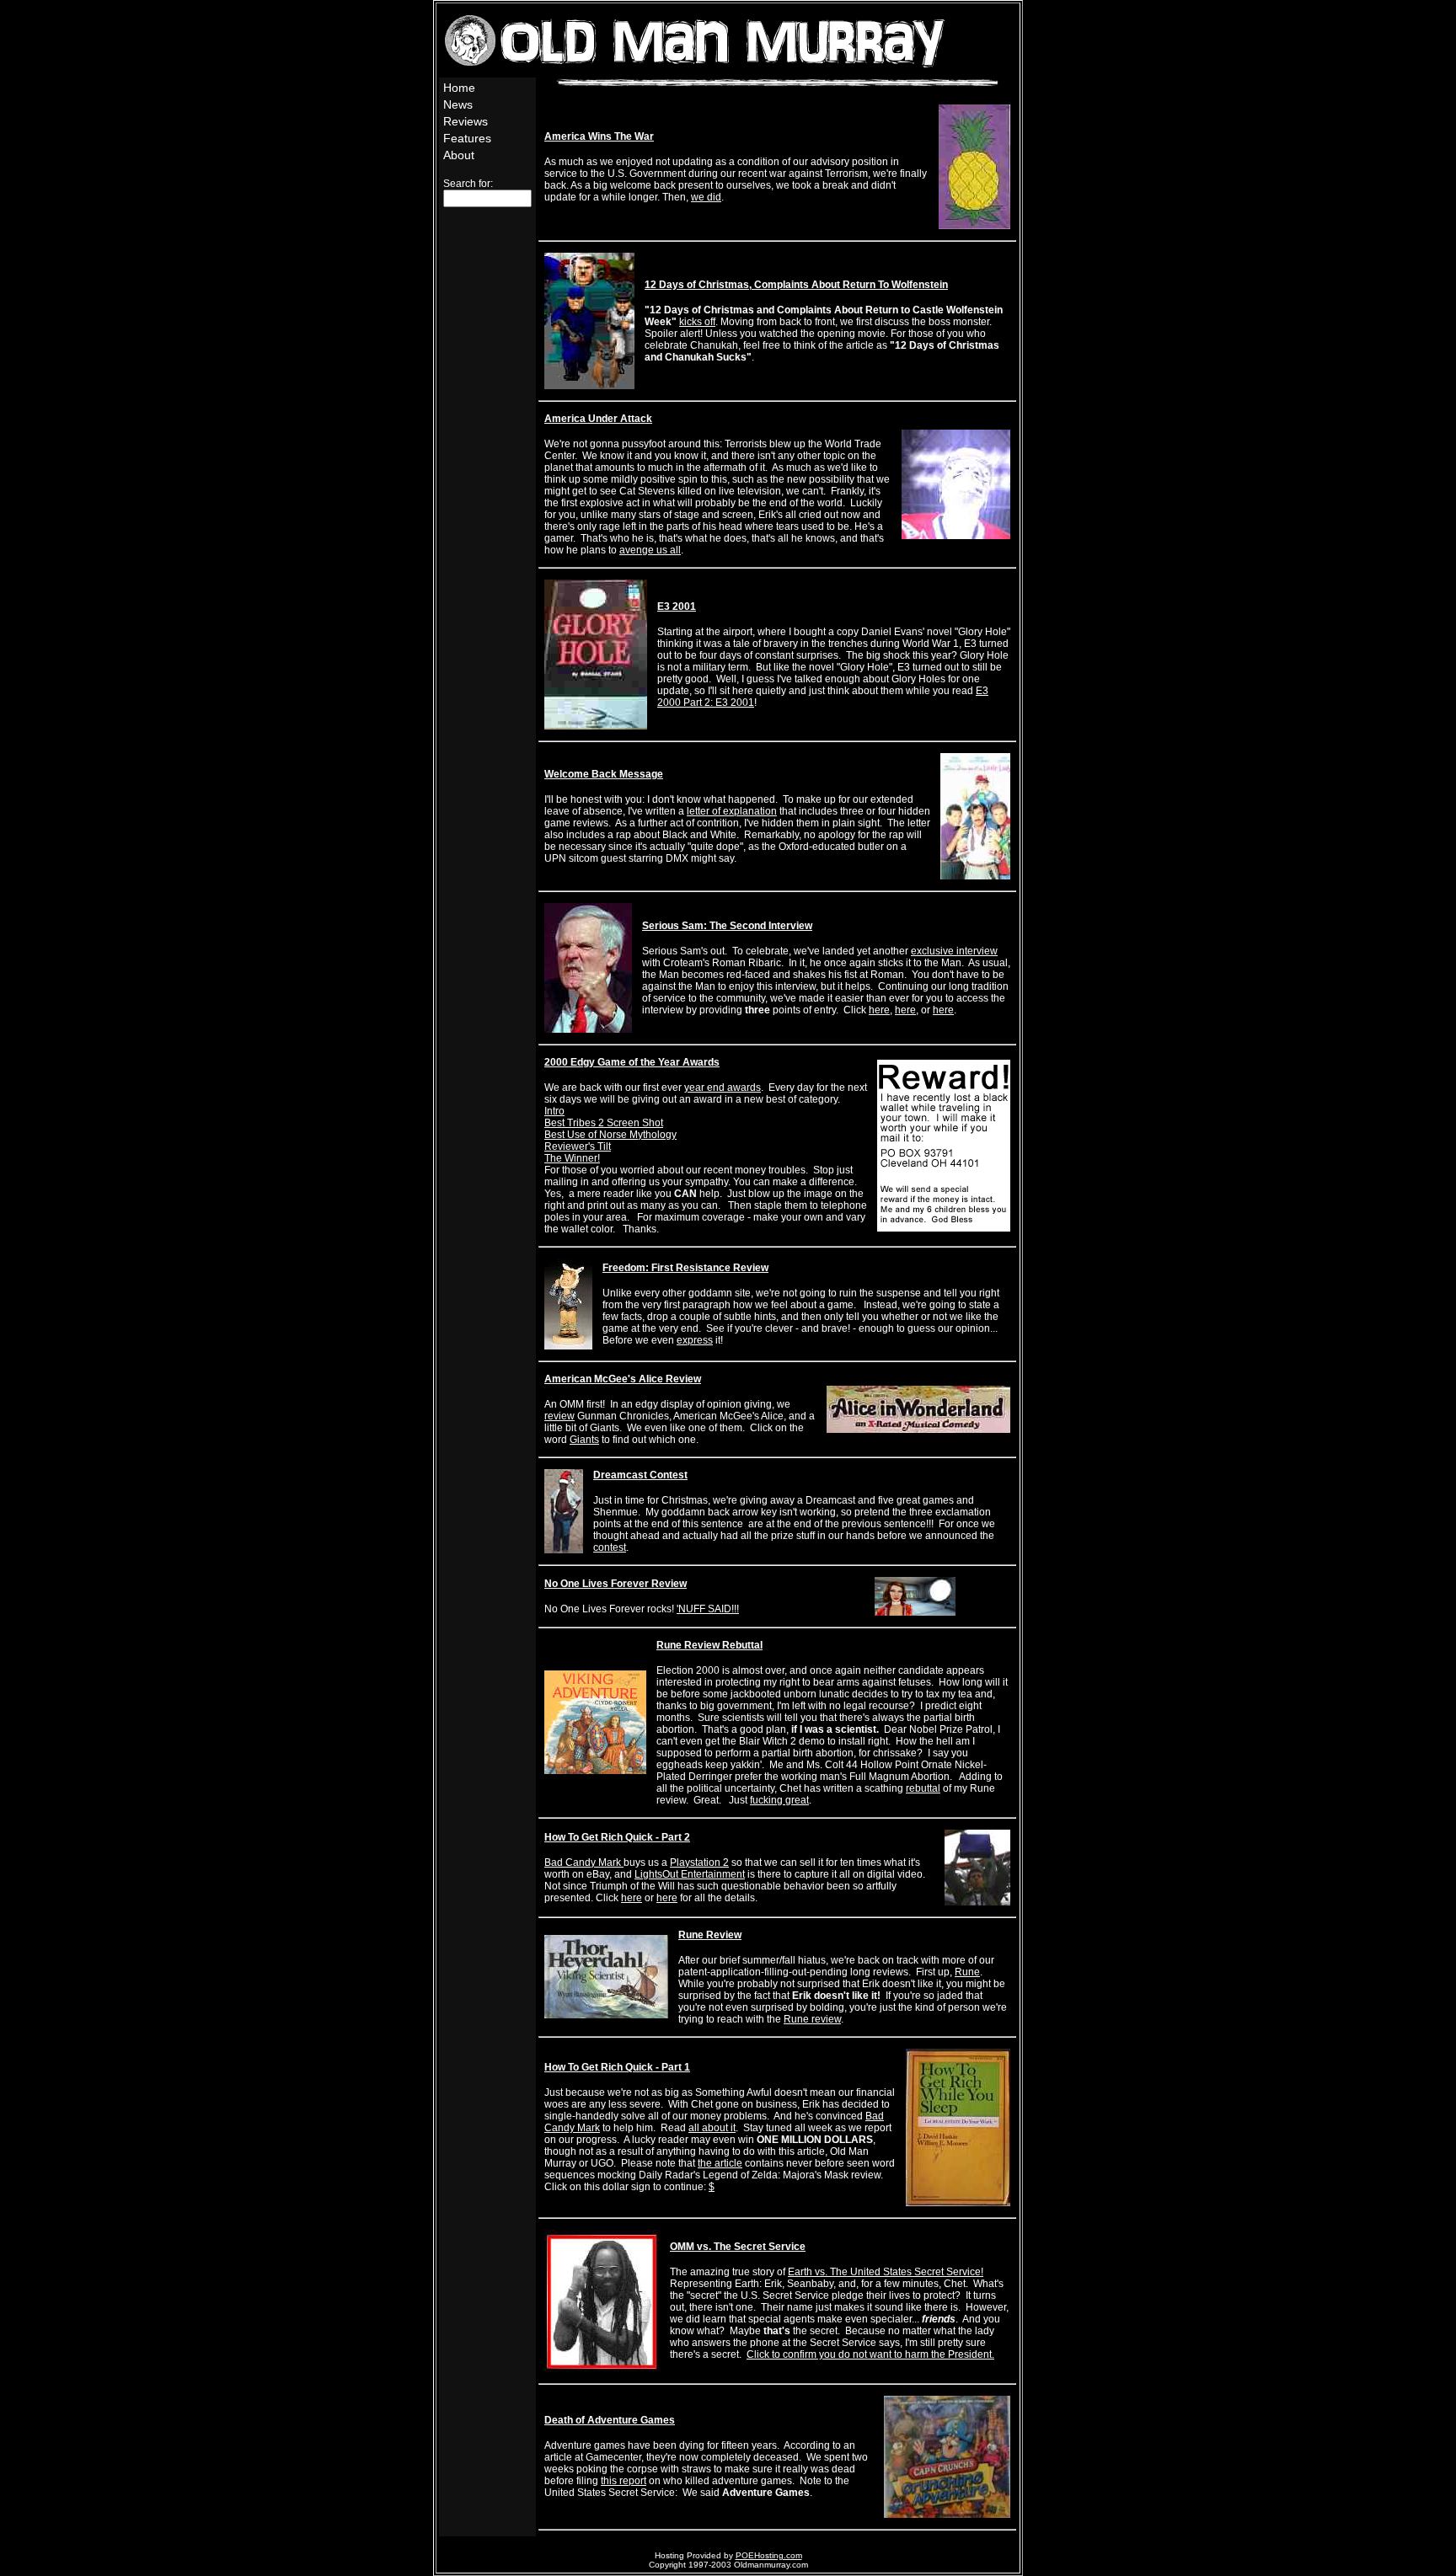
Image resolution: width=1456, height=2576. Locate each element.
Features (467, 138)
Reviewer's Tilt (578, 1146)
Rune (967, 1972)
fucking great (779, 1800)
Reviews (466, 121)
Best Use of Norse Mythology (610, 1135)
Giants (584, 1440)
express (695, 1340)
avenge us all (650, 550)
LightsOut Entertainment (690, 1874)
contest (610, 1547)
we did (706, 197)
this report (624, 2481)
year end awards (723, 1088)
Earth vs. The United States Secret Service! (886, 2272)
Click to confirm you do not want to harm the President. (870, 2354)
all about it (712, 2128)
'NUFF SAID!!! (708, 1609)
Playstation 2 (699, 1863)
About (459, 155)
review (559, 1416)
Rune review (812, 2019)
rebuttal (923, 1788)
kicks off (697, 322)
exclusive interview (954, 951)
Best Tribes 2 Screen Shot (604, 1123)
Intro (554, 1111)
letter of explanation (732, 811)
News (458, 104)
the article (720, 2163)
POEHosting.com (769, 2555)
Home (459, 88)
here (879, 1010)
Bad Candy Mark (584, 1863)
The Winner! (572, 1158)
